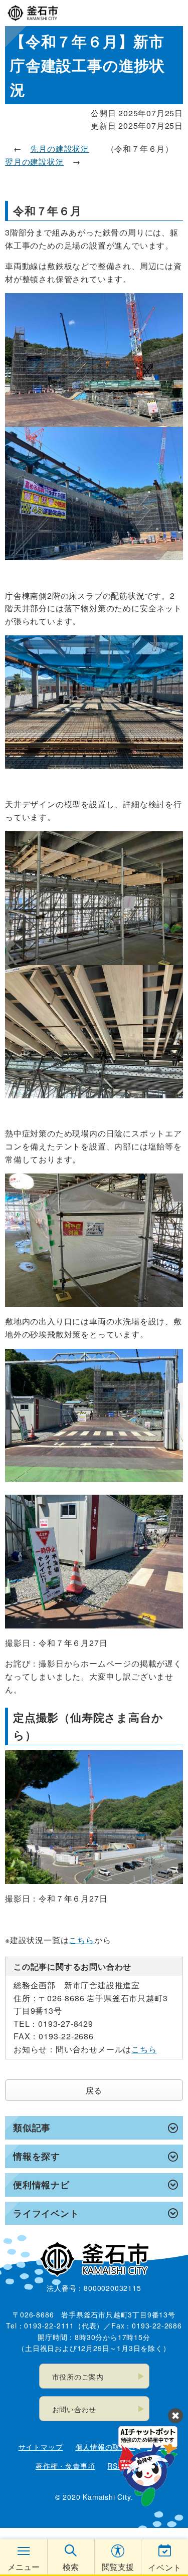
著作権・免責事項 (65, 2466)
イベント (165, 2567)
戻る (94, 2090)
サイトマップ (41, 2447)
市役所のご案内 (78, 2377)
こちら (81, 1940)
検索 (71, 2567)
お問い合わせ (74, 2409)
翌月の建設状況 (35, 162)
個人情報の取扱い (105, 2447)
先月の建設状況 (60, 149)
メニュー (24, 2567)
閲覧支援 (118, 2567)
